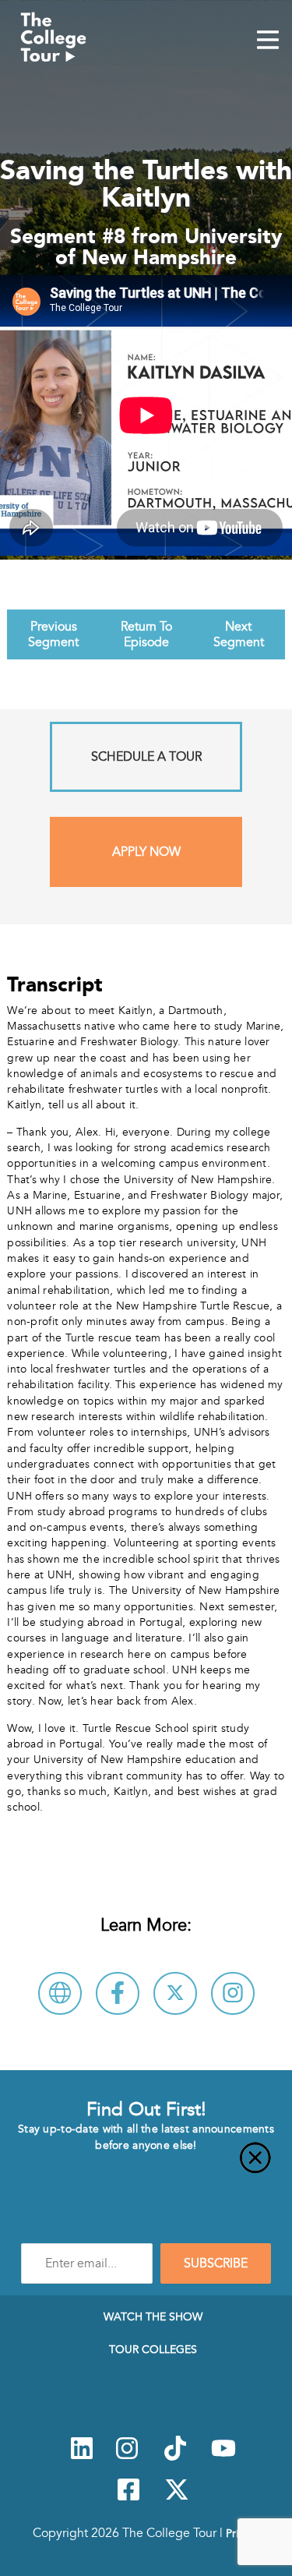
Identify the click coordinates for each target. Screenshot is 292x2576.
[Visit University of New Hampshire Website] (60, 1993)
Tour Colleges (153, 2349)
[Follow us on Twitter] (177, 2498)
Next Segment (239, 634)
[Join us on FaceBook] (128, 2498)
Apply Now (146, 852)
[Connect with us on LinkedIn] (82, 2457)
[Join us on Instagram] (127, 2457)
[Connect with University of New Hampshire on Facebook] (118, 1993)
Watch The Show (153, 2316)
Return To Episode (146, 634)
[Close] (146, 2167)
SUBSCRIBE (216, 2263)
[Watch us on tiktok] (175, 2457)
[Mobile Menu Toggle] (268, 41)
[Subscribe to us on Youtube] (223, 2457)
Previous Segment (53, 634)
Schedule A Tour (146, 757)
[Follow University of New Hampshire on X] (175, 1993)
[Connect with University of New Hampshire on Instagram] (233, 1993)
